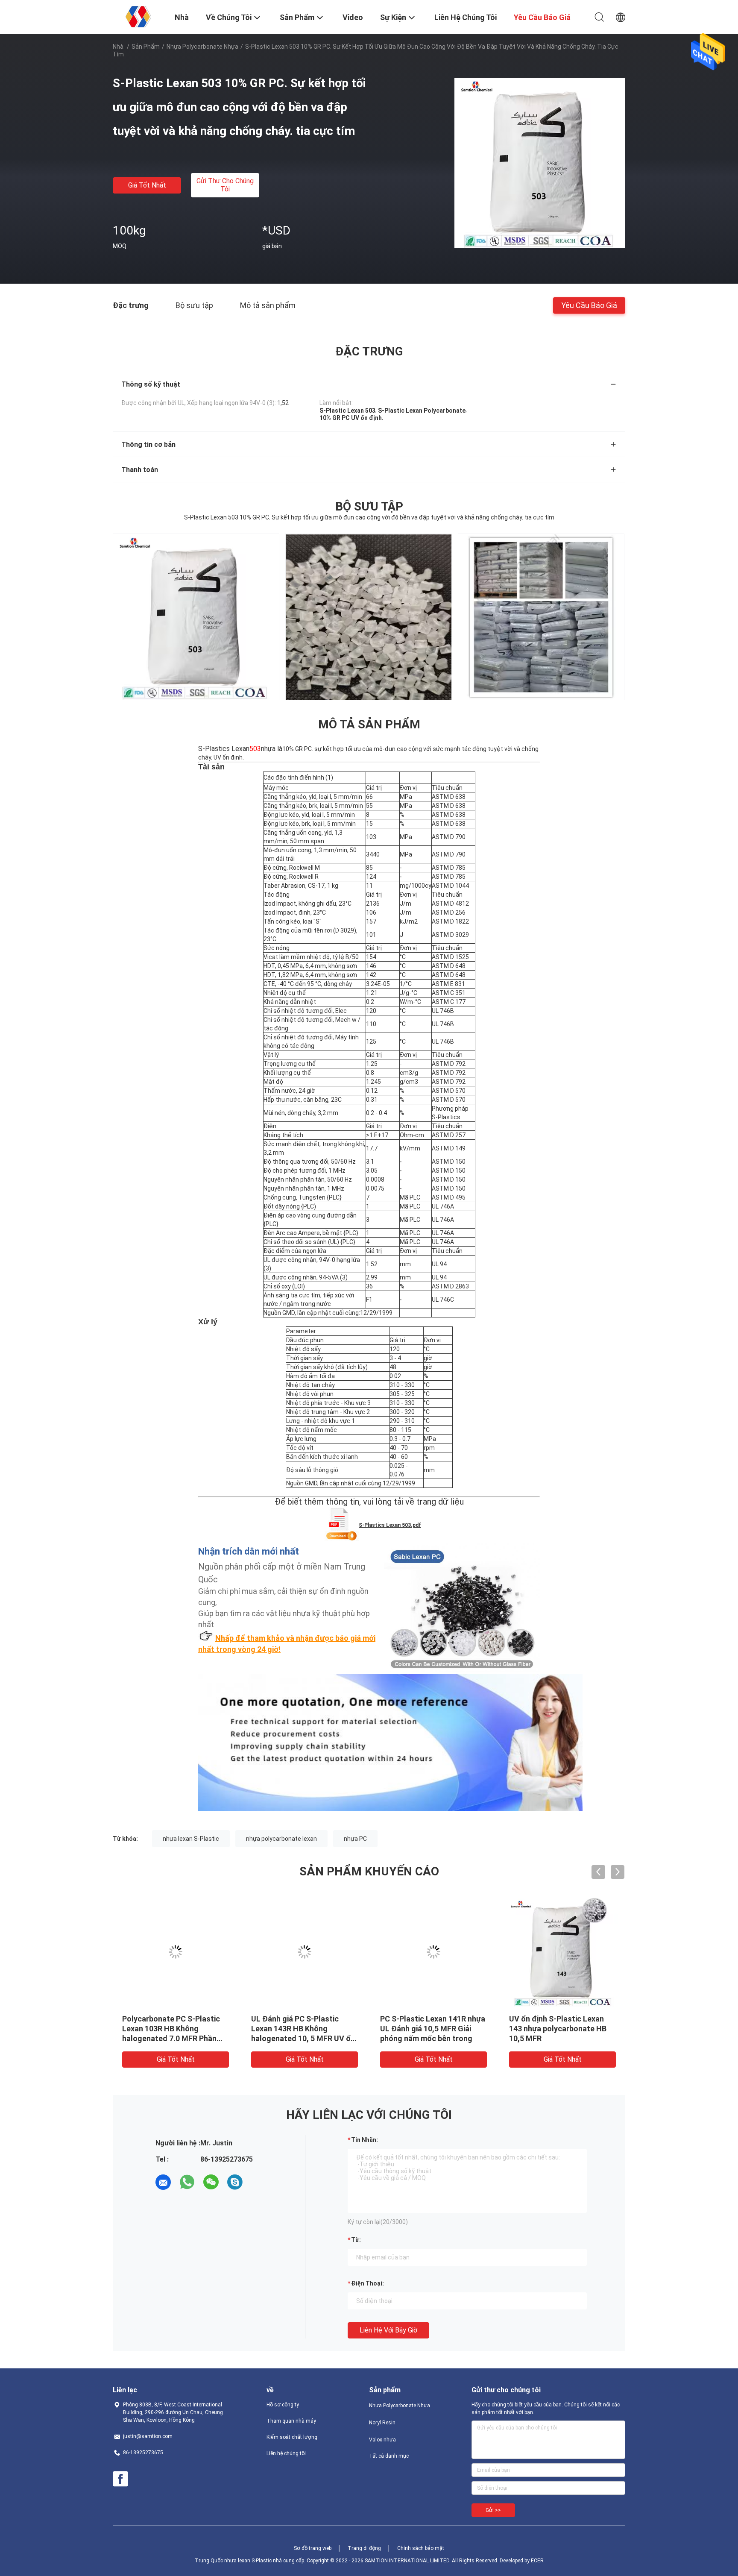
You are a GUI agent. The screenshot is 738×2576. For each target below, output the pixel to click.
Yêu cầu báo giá (589, 305)
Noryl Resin (382, 2423)
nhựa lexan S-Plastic (191, 1839)
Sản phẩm (146, 47)
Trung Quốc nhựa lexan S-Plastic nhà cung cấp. (251, 2561)
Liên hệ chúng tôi (286, 2453)
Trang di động (364, 2548)
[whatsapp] (187, 2182)
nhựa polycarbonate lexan (281, 1839)
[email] (163, 2182)
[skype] (235, 2182)
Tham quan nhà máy (291, 2421)
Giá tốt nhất (147, 185)
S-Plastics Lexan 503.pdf (390, 1525)
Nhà (118, 47)
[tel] (259, 2182)
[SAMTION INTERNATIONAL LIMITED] (138, 16)
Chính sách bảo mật (421, 2548)
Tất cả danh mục (389, 2456)
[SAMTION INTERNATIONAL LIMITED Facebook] (120, 2479)
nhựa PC (355, 1839)
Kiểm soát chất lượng (292, 2437)
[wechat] (211, 2182)
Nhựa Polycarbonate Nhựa (202, 47)
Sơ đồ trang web (313, 2548)
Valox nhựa (382, 2440)
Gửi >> (493, 2510)
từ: (356, 2240)
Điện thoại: (368, 2283)
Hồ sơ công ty (283, 2405)
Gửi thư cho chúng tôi (225, 185)
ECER (537, 2561)
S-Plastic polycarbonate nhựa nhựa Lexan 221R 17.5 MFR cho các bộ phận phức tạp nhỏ (562, 2029)
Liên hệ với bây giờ (388, 2330)
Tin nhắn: (365, 2140)
